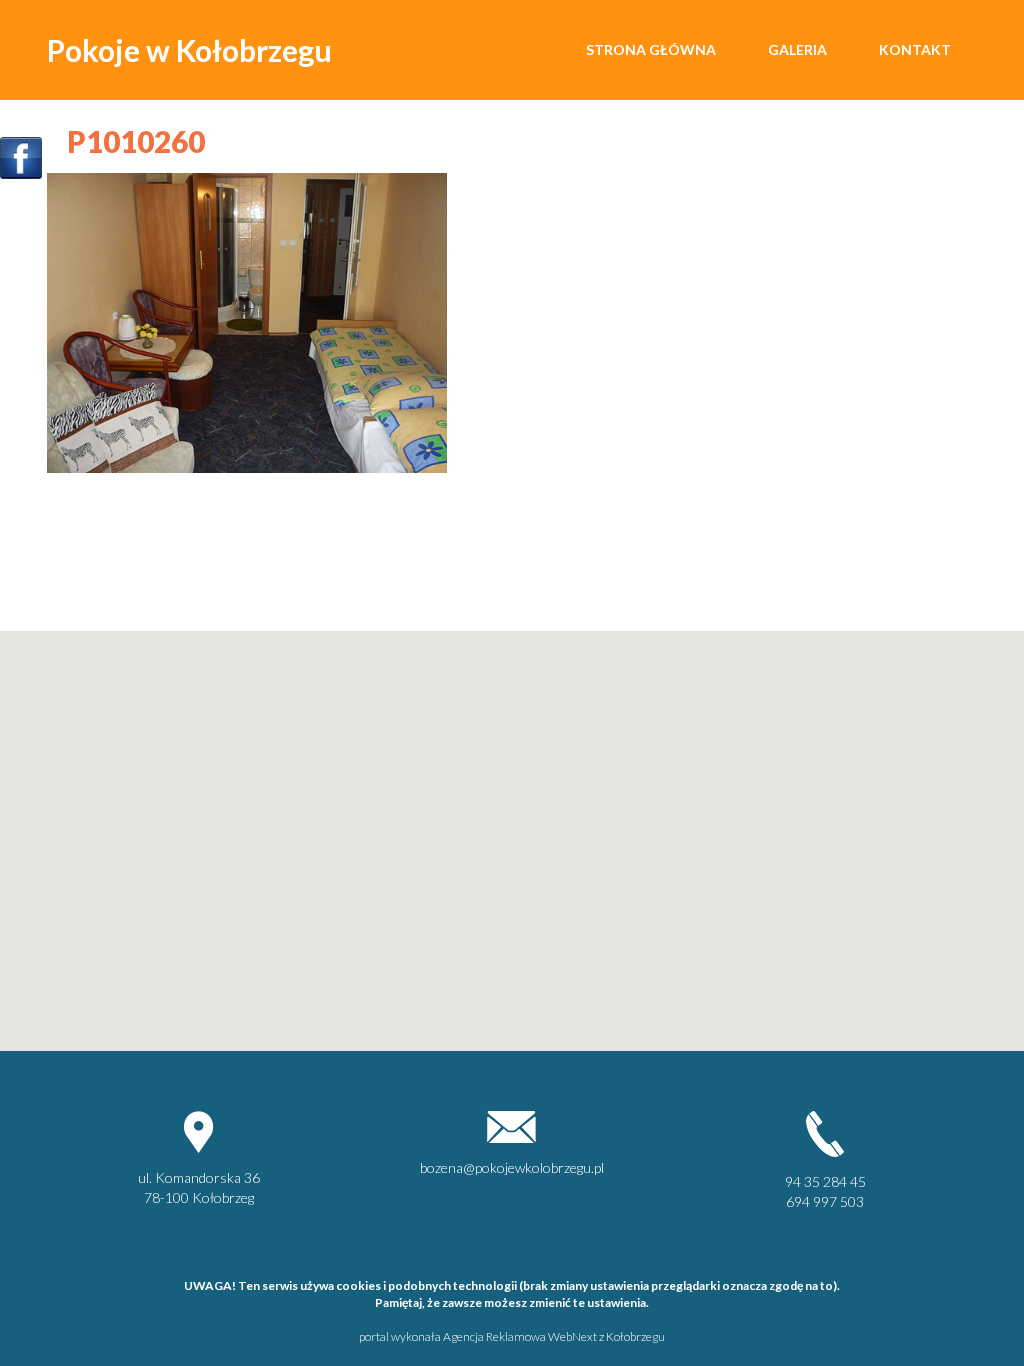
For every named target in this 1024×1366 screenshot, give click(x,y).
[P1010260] (247, 320)
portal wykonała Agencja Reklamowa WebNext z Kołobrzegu (512, 1336)
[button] (198, 912)
